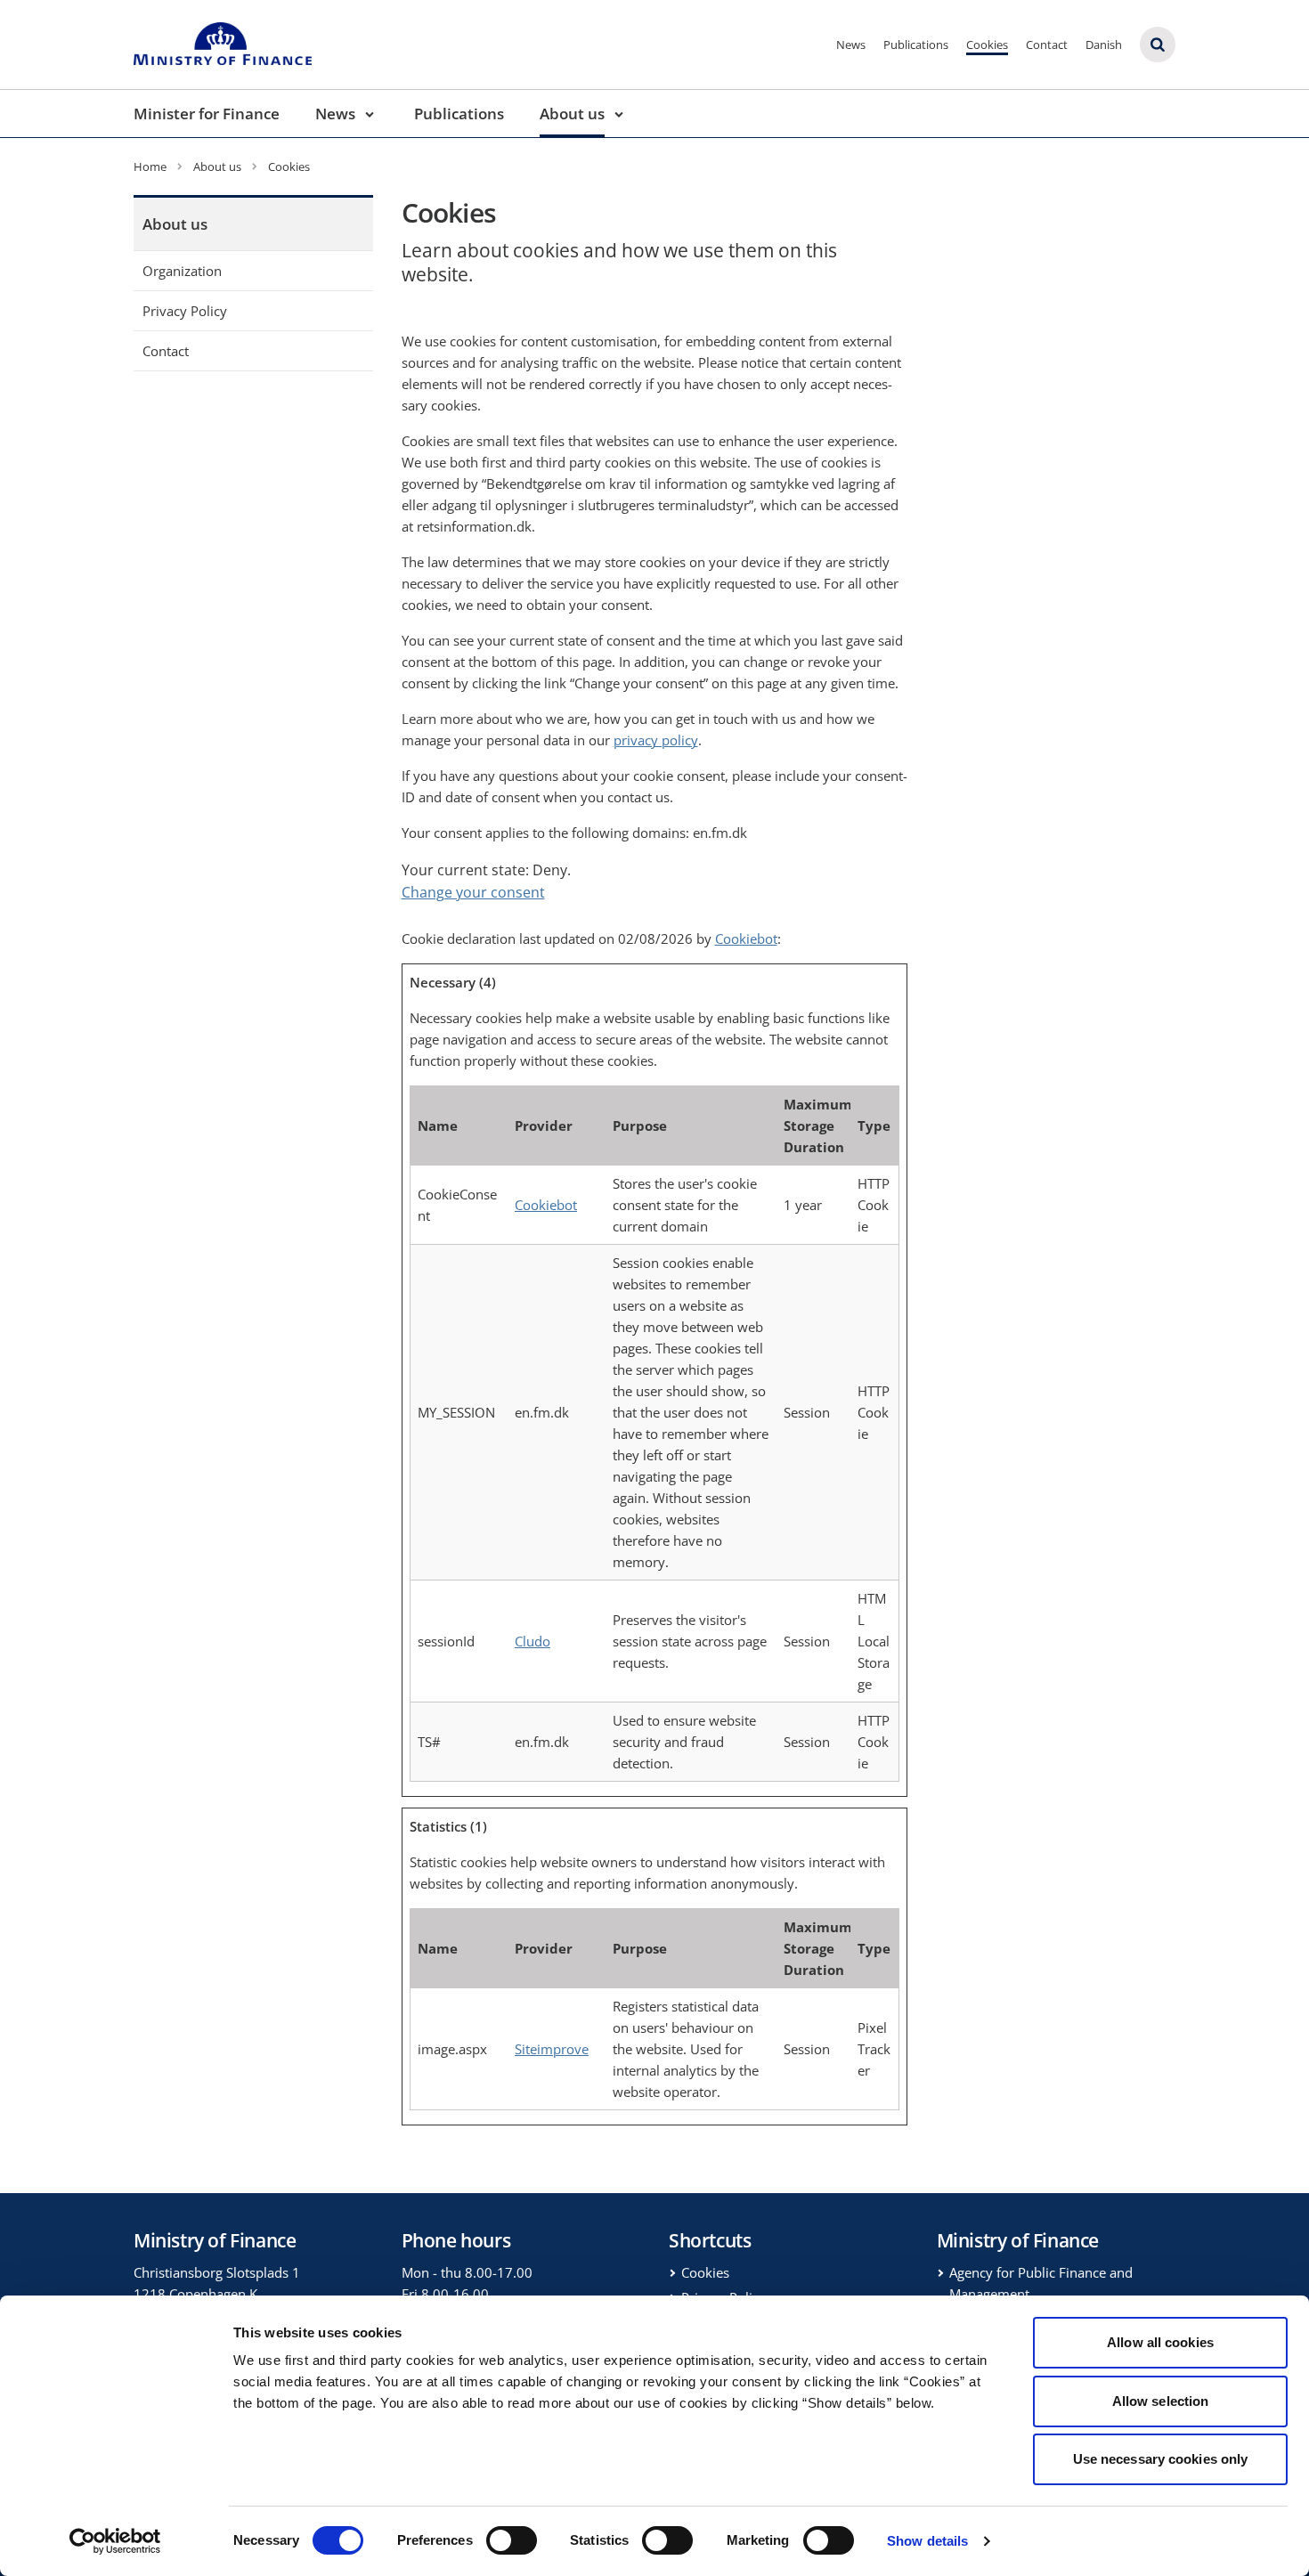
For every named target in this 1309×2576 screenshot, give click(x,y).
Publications (916, 45)
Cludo (533, 1641)
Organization (182, 271)
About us (572, 114)
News (851, 45)
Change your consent (473, 892)
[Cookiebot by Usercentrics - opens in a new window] (115, 2541)
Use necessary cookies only (1161, 2459)
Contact (1047, 45)
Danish (1104, 45)
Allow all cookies (1160, 2342)
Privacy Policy (185, 311)
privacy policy (656, 740)
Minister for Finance (207, 114)
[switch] (512, 2540)
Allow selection (1161, 2401)
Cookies (987, 45)
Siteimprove (552, 2049)
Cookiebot (746, 939)
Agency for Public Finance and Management (1041, 2283)
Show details (927, 2541)
